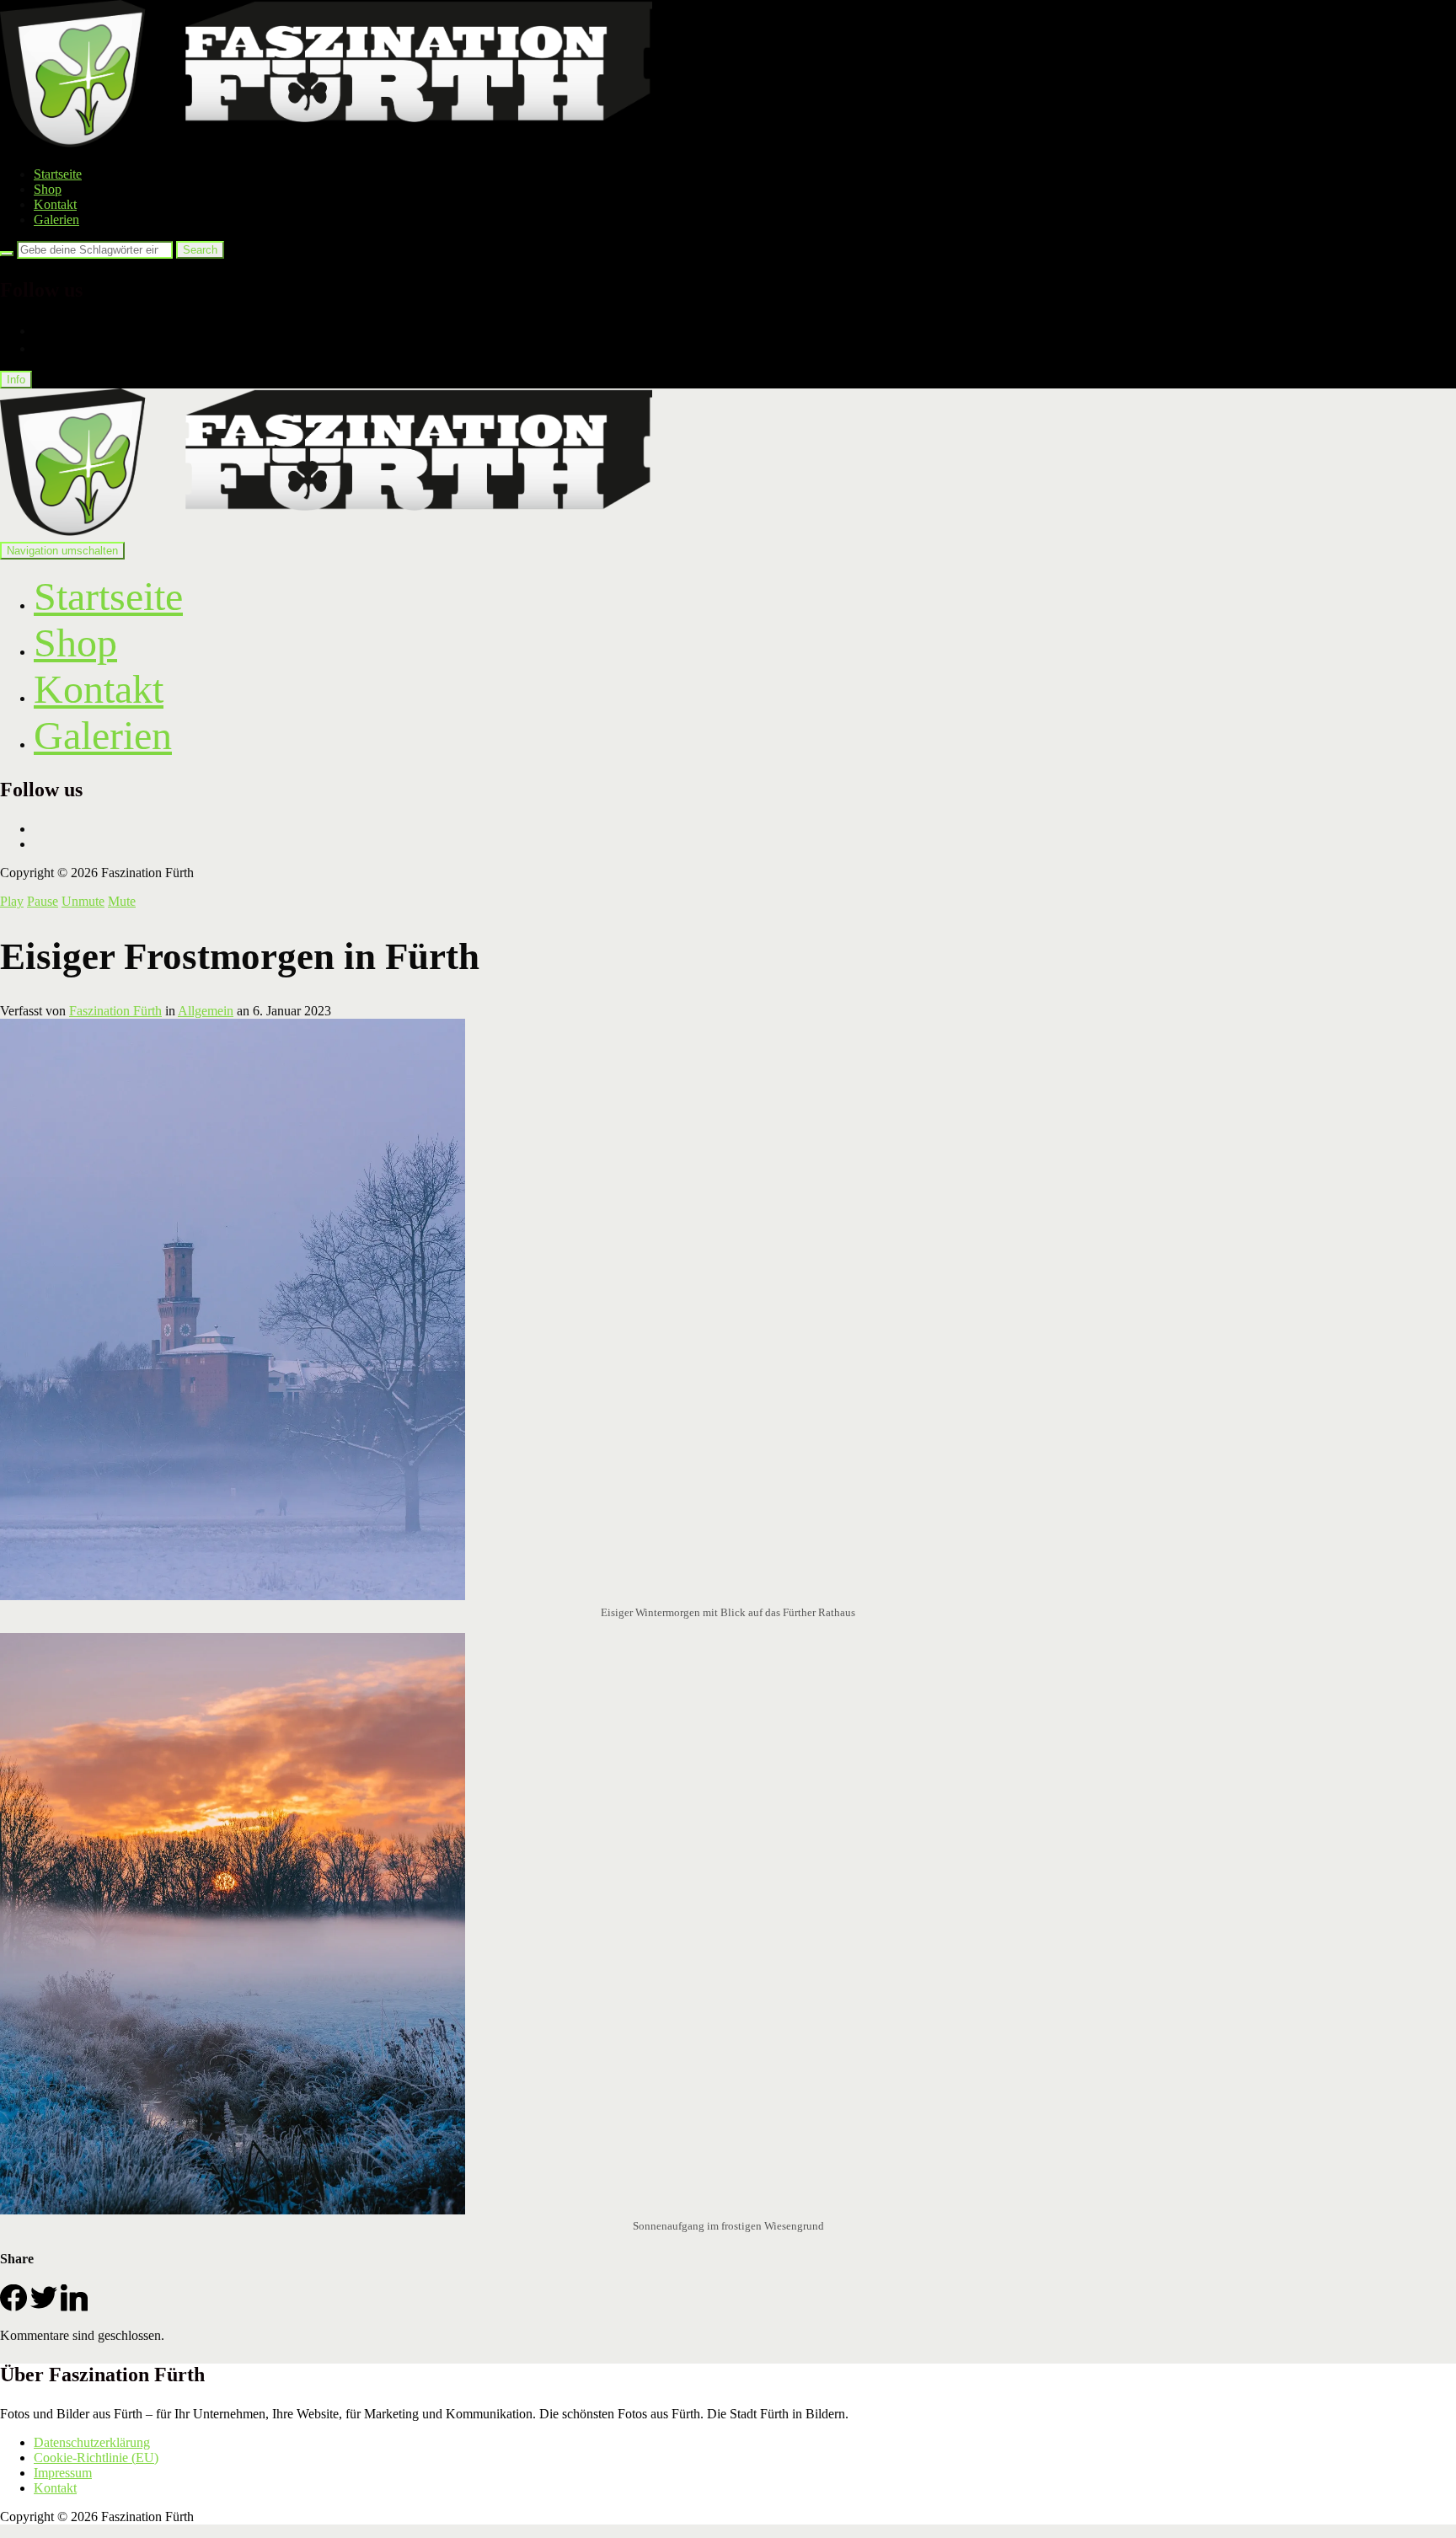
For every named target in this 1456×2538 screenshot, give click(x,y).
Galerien (56, 220)
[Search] (7, 254)
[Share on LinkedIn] (74, 2307)
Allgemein (206, 1011)
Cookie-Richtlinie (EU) (96, 2458)
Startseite (58, 174)
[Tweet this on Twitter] (44, 2307)
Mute (122, 901)
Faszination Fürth (115, 1011)
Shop (48, 189)
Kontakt (55, 204)
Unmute (83, 901)
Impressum (63, 2473)
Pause (43, 901)
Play (12, 901)
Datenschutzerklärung (92, 2442)
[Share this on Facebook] (13, 2307)
